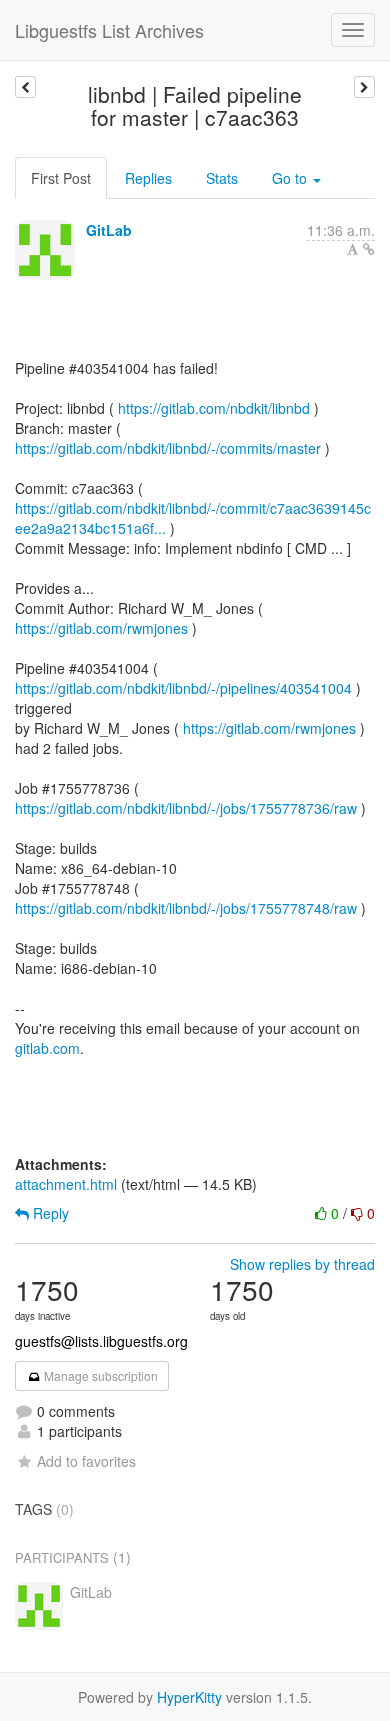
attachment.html (66, 1184)
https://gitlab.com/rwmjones (101, 628)
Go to (291, 178)
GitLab (109, 230)
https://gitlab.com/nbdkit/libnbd (214, 408)
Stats (222, 178)
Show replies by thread (302, 1264)
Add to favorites (86, 1461)
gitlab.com (47, 1048)
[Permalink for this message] (369, 249)
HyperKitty (189, 1697)
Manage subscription (99, 1375)
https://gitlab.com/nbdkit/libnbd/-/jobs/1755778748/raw (186, 908)
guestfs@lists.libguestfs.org (101, 1341)
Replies (148, 178)
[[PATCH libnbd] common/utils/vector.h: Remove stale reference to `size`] (364, 87)
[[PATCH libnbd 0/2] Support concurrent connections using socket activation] (25, 87)
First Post (61, 178)
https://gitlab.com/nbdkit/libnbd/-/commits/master (168, 448)
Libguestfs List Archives (109, 30)
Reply (49, 1213)
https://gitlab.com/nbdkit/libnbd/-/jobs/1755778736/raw (186, 808)
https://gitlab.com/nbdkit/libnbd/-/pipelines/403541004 (183, 688)
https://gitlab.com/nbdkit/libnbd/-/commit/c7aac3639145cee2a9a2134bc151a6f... (193, 518)
